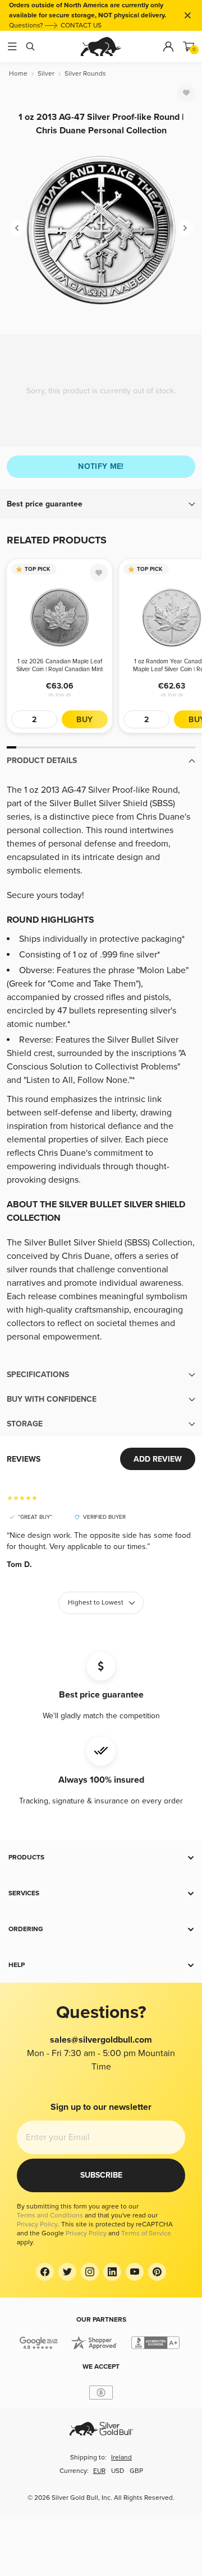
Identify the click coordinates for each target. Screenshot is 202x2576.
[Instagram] (90, 2272)
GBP (136, 2471)
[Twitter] (67, 2272)
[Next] (185, 228)
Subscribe (101, 2175)
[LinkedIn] (112, 2272)
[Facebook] (45, 2272)
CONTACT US (81, 25)
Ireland (121, 2458)
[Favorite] (186, 92)
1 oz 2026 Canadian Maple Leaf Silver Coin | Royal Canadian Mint (59, 665)
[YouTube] (135, 2272)
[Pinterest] (157, 2272)
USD (118, 2471)
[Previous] (17, 228)
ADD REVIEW (158, 1459)
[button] (101, 504)
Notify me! (101, 466)
